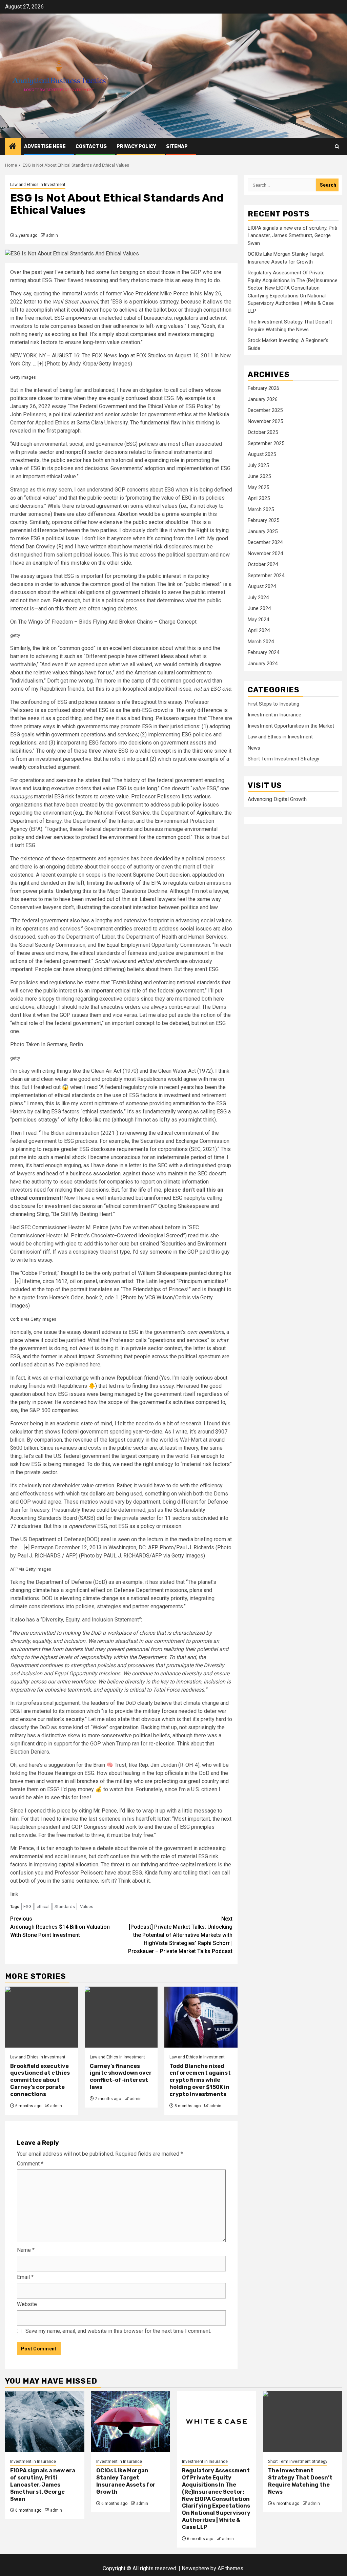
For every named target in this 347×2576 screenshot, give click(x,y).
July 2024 (258, 598)
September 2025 (266, 443)
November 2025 (265, 421)
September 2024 (266, 575)
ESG (27, 1907)
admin (52, 235)
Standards (65, 1907)
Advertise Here (45, 146)
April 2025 (259, 498)
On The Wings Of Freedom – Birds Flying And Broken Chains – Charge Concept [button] (103, 622)
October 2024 (263, 564)
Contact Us (91, 146)
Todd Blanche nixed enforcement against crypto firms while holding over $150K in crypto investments (200, 2080)
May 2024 (258, 620)
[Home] (13, 147)
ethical (43, 1907)
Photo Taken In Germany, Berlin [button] (47, 1044)
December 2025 (265, 410)
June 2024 (259, 608)
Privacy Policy (136, 146)
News (254, 748)
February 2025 (263, 520)
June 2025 (259, 476)
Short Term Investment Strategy (283, 759)
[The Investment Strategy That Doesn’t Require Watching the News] (303, 2422)
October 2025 (263, 432)
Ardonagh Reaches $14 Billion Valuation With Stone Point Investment (60, 1927)
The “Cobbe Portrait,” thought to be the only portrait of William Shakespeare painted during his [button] (121, 1289)
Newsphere (195, 2568)
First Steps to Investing (273, 704)
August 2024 (262, 586)
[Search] (337, 146)
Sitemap (177, 146)
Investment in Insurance (274, 715)
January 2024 (263, 664)
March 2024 (261, 642)
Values (87, 1907)
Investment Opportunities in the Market (291, 726)
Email (25, 2277)
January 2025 (263, 531)
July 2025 (258, 465)
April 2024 (259, 630)
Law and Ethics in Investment (38, 185)
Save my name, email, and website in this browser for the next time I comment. (118, 2331)
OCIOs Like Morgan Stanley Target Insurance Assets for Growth (126, 2481)
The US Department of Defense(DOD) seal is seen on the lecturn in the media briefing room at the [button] (121, 1547)
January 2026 (263, 399)
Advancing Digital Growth (277, 799)
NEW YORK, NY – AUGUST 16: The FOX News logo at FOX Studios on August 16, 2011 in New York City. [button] (120, 360)
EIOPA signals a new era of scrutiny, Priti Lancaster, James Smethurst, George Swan (292, 236)
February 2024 (263, 652)
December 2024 (265, 542)
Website (27, 2304)
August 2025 (262, 454)
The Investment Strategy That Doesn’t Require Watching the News (300, 2481)
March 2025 (261, 509)
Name (26, 2250)
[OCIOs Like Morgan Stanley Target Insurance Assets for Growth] (131, 2422)
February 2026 (263, 388)
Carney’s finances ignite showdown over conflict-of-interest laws (121, 2077)
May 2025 (258, 487)
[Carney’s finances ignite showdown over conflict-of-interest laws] (121, 2017)
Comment (30, 2164)
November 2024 (265, 553)
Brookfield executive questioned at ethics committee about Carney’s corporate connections (40, 2080)
